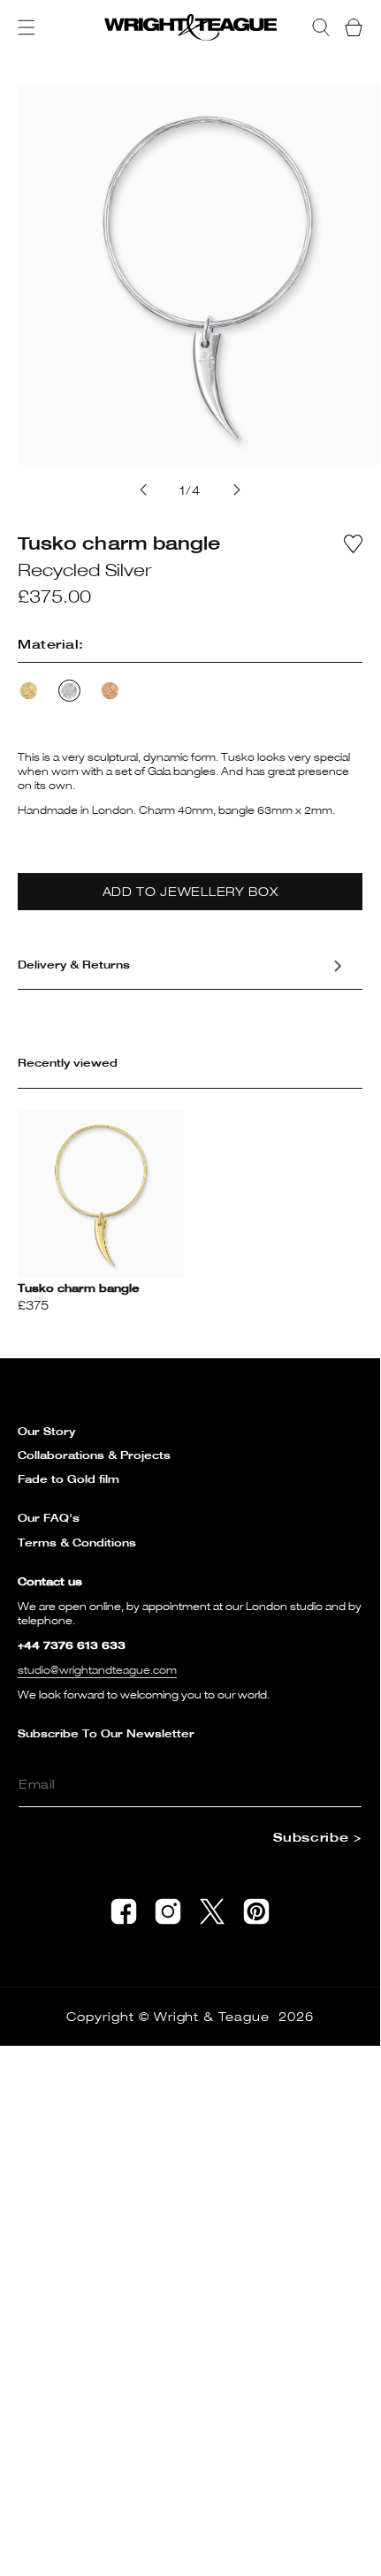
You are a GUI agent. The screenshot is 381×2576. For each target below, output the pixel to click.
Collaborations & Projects (94, 1455)
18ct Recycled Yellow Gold (29, 691)
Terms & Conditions (77, 1543)
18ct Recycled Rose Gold (110, 691)
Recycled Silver (69, 691)
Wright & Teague (212, 2016)
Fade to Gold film (69, 1479)
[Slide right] (237, 490)
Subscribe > (317, 1837)
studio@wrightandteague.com (97, 1670)
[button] (27, 27)
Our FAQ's (49, 1518)
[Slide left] (143, 490)
